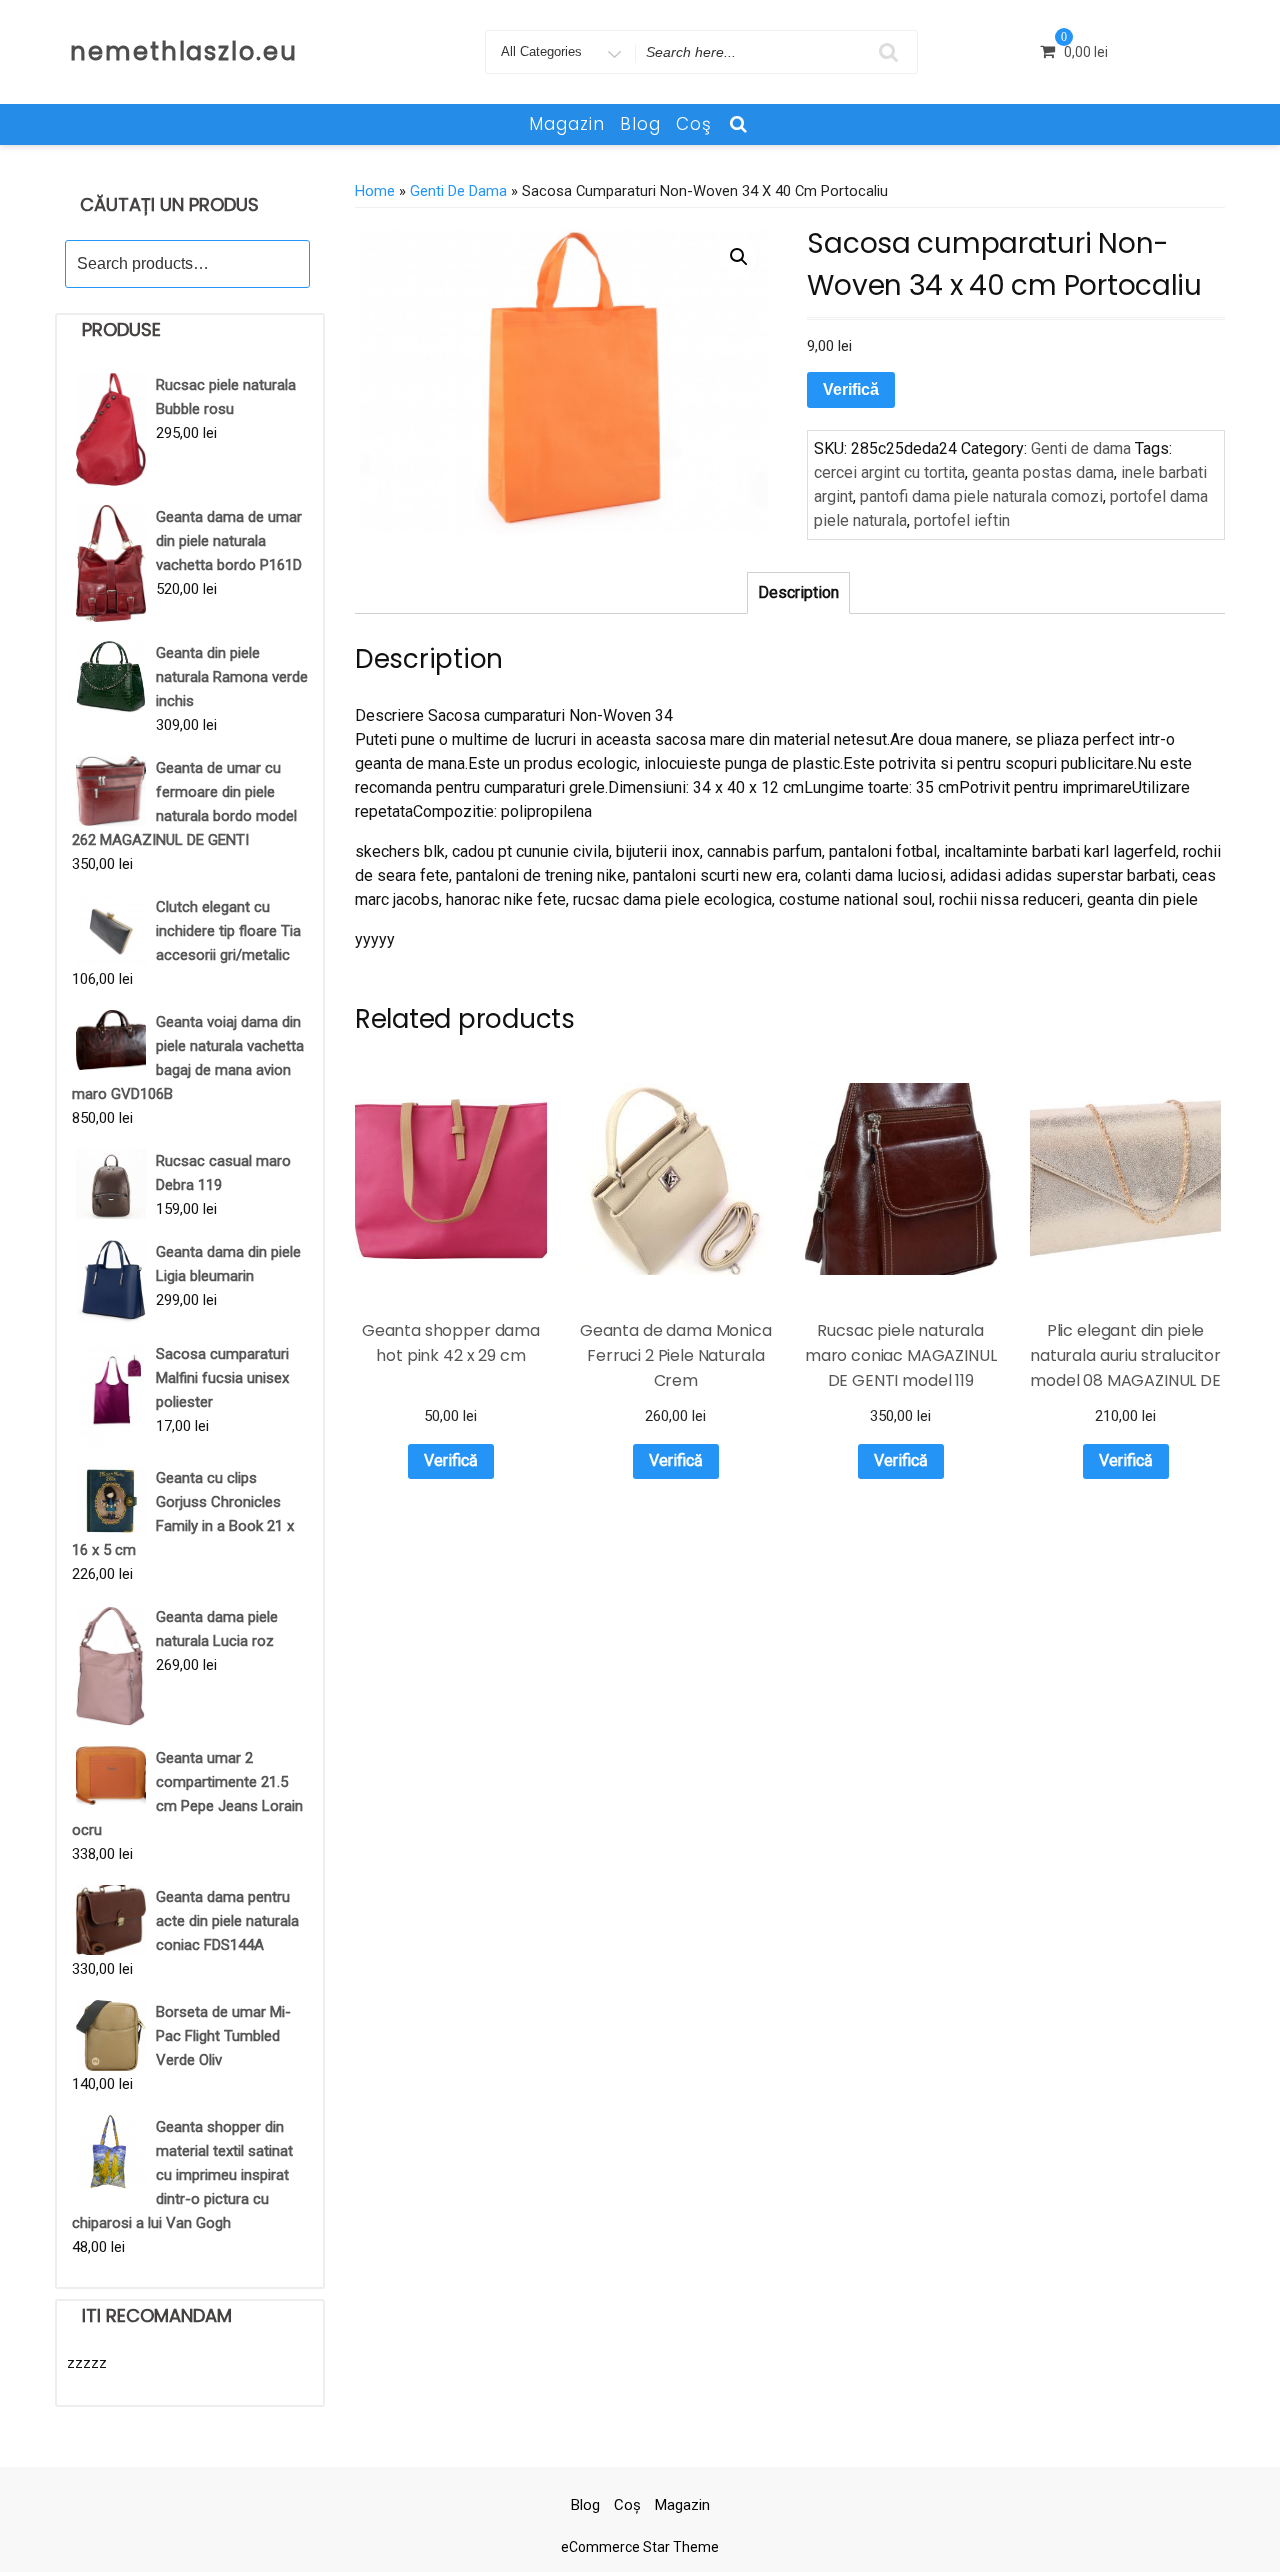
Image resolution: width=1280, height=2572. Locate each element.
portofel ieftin (962, 520)
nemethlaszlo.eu (184, 51)
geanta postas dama (1043, 472)
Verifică (851, 389)
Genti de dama (458, 191)
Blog (640, 124)
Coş (694, 124)
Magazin (567, 124)
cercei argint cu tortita (889, 472)
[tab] (798, 593)
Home (375, 191)
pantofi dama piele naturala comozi (981, 496)
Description (798, 592)
